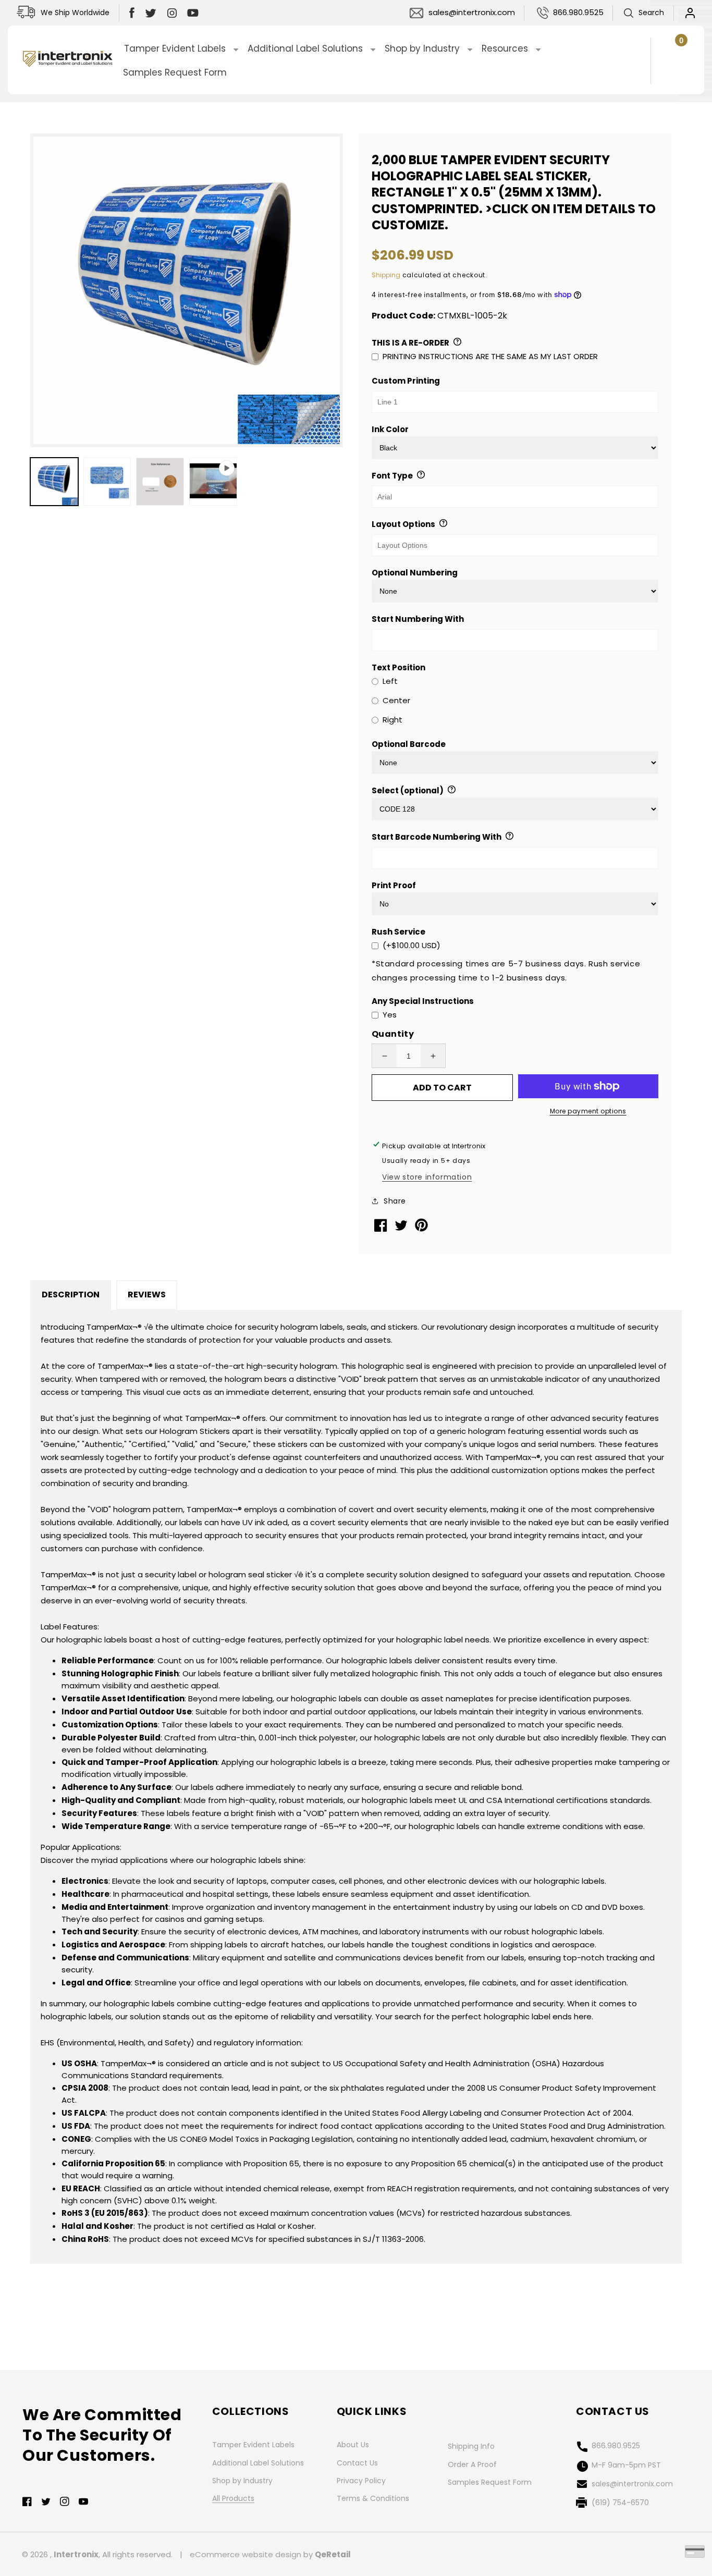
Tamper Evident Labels (253, 2445)
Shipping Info (471, 2446)
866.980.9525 (578, 12)
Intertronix (76, 2554)
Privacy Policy (361, 2481)
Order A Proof (472, 2464)
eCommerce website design (245, 2554)
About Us (353, 2445)
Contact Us (357, 2463)
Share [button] (395, 1201)
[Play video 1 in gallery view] (213, 482)
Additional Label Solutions (258, 2463)
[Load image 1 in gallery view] (54, 482)
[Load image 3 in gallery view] (160, 482)
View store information (427, 1177)
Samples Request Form (490, 2482)
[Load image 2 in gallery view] (107, 482)
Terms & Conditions (373, 2498)
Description (71, 1295)
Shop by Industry (242, 2481)
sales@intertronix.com (472, 12)
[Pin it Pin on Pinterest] (422, 1229)
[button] (643, 13)
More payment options (588, 1111)
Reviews (147, 1295)
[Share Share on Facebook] (382, 1229)
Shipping (386, 275)
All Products (233, 2498)
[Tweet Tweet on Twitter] (402, 1228)
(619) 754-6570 (620, 2503)
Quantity (393, 1034)
